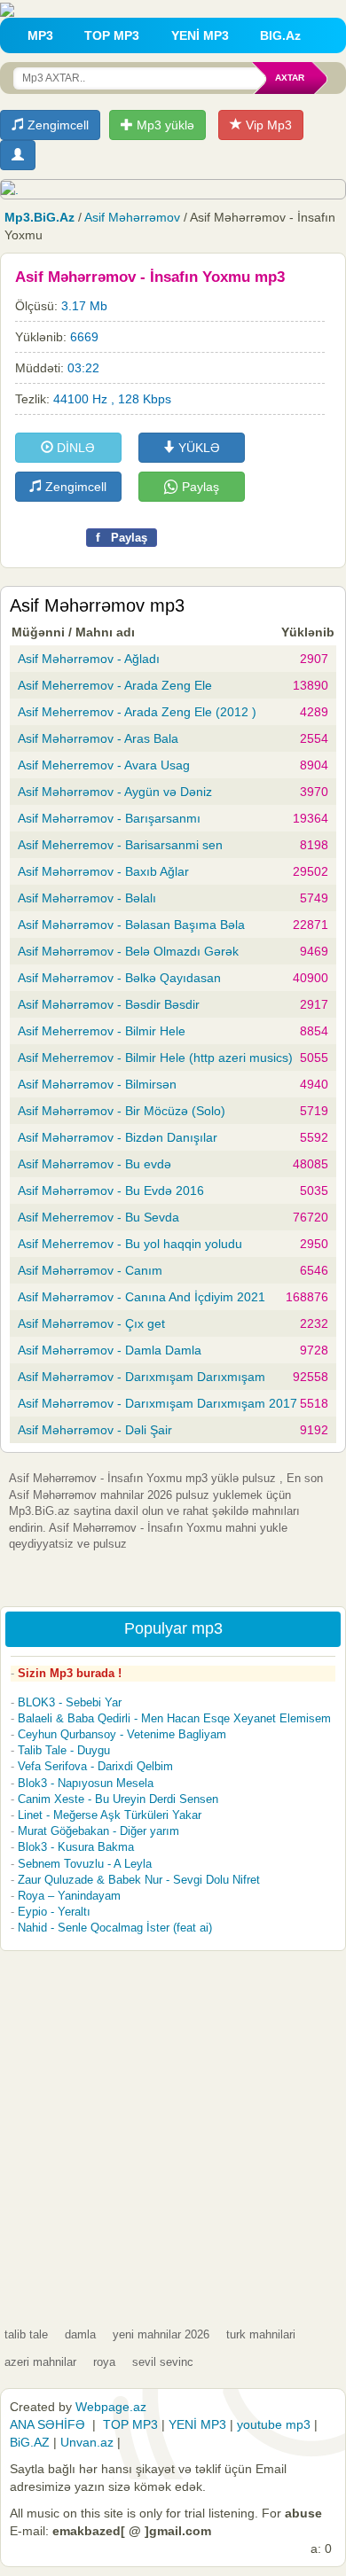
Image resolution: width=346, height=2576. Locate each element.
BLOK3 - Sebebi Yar (70, 1702)
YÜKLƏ (197, 448)
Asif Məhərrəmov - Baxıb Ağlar (103, 871)
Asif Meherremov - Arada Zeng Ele (115, 685)
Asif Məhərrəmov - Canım (90, 1270)
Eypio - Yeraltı (54, 1912)
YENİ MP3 (200, 35)
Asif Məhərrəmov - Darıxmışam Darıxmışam (142, 1377)
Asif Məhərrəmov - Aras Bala (98, 738)
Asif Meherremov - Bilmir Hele (102, 1031)
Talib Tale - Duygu (64, 1750)
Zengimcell (56, 125)
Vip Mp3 (267, 125)
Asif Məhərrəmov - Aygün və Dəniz (115, 792)
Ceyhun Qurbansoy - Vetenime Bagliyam (122, 1734)
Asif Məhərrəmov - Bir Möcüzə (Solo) (122, 1111)
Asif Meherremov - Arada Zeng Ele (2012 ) (137, 712)
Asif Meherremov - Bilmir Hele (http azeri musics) (155, 1058)
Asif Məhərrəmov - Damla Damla (110, 1350)
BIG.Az (280, 35)
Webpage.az (111, 2407)
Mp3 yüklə (164, 125)
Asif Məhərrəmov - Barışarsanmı (109, 818)
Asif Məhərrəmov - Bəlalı (87, 898)
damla (80, 2334)
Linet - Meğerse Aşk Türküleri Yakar (110, 1815)
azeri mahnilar (40, 2362)
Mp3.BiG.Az (39, 217)
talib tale (26, 2334)
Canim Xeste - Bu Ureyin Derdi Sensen (118, 1799)
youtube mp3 (274, 2424)
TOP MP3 (112, 35)
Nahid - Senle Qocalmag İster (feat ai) (115, 1928)
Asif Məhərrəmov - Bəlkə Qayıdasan (119, 978)
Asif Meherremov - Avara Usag (104, 765)
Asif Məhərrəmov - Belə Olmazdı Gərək (128, 951)
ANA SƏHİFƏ (47, 2424)
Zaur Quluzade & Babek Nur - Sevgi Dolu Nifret (139, 1880)
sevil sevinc (163, 2362)
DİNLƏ (74, 448)
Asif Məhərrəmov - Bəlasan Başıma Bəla (131, 925)
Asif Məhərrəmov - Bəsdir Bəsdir (109, 1004)
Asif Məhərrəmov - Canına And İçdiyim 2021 (142, 1297)
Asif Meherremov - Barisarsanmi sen (120, 845)
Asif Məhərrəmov (132, 217)
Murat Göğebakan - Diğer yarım (98, 1831)
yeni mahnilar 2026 (161, 2334)
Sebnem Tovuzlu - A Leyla (85, 1864)
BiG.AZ (30, 2442)
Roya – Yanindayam (69, 1896)
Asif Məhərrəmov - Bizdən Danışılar (118, 1137)
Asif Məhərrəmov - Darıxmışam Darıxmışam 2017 (157, 1403)
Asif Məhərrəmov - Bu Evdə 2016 (111, 1190)
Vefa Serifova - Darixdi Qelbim (95, 1766)
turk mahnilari (261, 2334)
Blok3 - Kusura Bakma (76, 1847)
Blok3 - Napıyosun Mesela (86, 1783)
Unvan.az (87, 2442)
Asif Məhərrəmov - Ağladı (89, 659)
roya (104, 2362)
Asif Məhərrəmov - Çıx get (91, 1323)
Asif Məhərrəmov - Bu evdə (94, 1164)
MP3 (40, 35)
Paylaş (199, 487)
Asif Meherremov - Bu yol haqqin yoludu (130, 1244)
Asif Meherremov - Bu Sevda (98, 1217)
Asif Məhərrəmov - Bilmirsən (97, 1084)
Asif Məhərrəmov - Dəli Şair (95, 1430)
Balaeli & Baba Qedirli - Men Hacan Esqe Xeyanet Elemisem (174, 1718)
